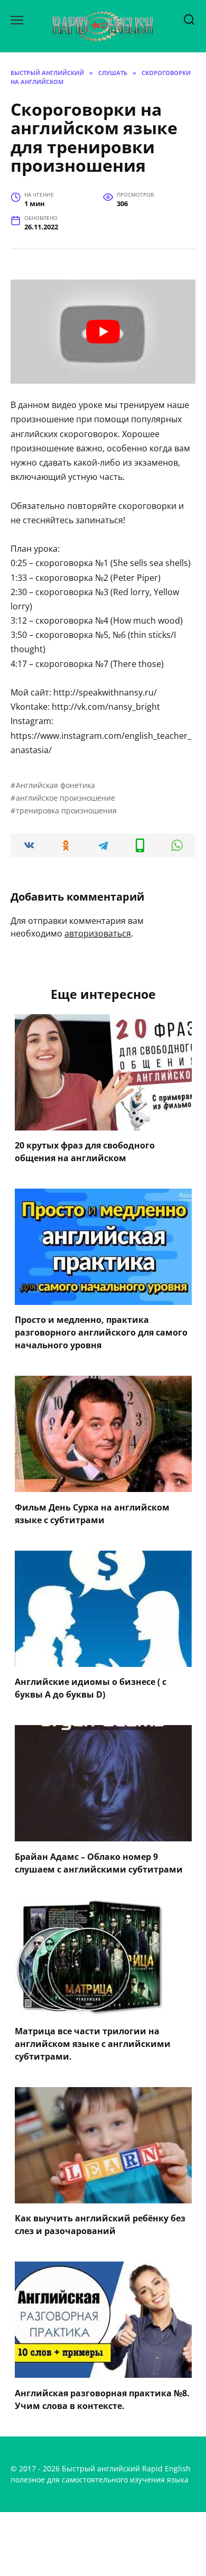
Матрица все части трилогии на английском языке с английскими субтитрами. (93, 2044)
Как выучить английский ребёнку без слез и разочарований (100, 2225)
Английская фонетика (55, 785)
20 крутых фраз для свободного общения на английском (85, 1152)
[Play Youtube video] (103, 332)
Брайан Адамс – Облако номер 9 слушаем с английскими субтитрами (99, 1862)
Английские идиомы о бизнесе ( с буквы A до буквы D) (91, 1688)
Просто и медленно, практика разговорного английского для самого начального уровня (101, 1332)
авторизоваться (98, 933)
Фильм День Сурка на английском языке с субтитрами (92, 1513)
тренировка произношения (66, 810)
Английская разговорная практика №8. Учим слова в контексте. (102, 2399)
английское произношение (65, 798)
